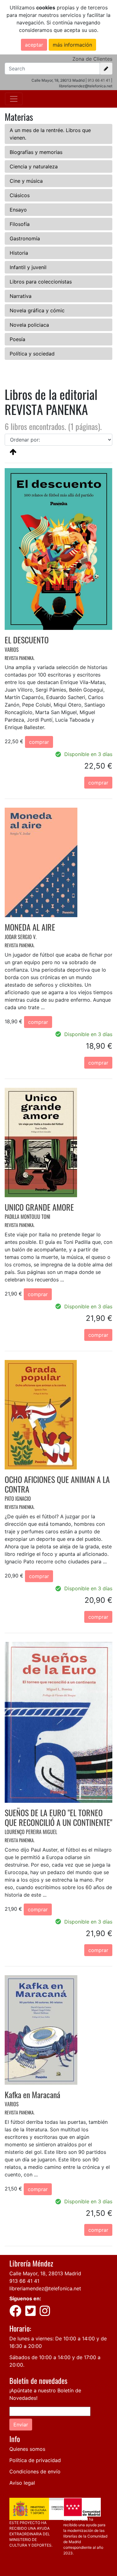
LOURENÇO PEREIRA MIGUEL (31, 1832)
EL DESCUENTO (27, 640)
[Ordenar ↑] (13, 452)
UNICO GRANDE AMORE (39, 1207)
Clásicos (20, 195)
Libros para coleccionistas (41, 282)
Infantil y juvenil (28, 267)
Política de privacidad (35, 2460)
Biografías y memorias (36, 152)
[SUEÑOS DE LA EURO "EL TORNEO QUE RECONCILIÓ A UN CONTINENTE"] (58, 1722)
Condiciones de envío (35, 2471)
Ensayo (18, 210)
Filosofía (20, 224)
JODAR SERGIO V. (21, 937)
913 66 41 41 (99, 80)
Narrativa (21, 296)
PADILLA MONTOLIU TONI (27, 1217)
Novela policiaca (29, 325)
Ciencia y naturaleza (34, 166)
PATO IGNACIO (18, 1499)
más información (72, 45)
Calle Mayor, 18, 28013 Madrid (45, 2273)
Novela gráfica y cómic (37, 310)
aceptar (34, 45)
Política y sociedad (32, 354)
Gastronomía (25, 238)
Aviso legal (22, 2483)
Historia (19, 253)
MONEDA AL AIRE (30, 927)
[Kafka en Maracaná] (41, 2029)
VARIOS (12, 650)
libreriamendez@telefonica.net (45, 2288)
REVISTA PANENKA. (20, 658)
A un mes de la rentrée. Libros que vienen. (50, 134)
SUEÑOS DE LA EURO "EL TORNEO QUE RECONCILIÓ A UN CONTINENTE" (58, 1817)
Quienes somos (27, 2449)
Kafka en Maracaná (32, 2095)
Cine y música (26, 181)
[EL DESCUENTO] (58, 549)
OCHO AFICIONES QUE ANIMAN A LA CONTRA (57, 1484)
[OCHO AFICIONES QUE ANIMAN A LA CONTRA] (41, 1414)
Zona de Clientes (92, 59)
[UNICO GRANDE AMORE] (41, 1142)
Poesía (17, 339)
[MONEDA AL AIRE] (41, 862)
